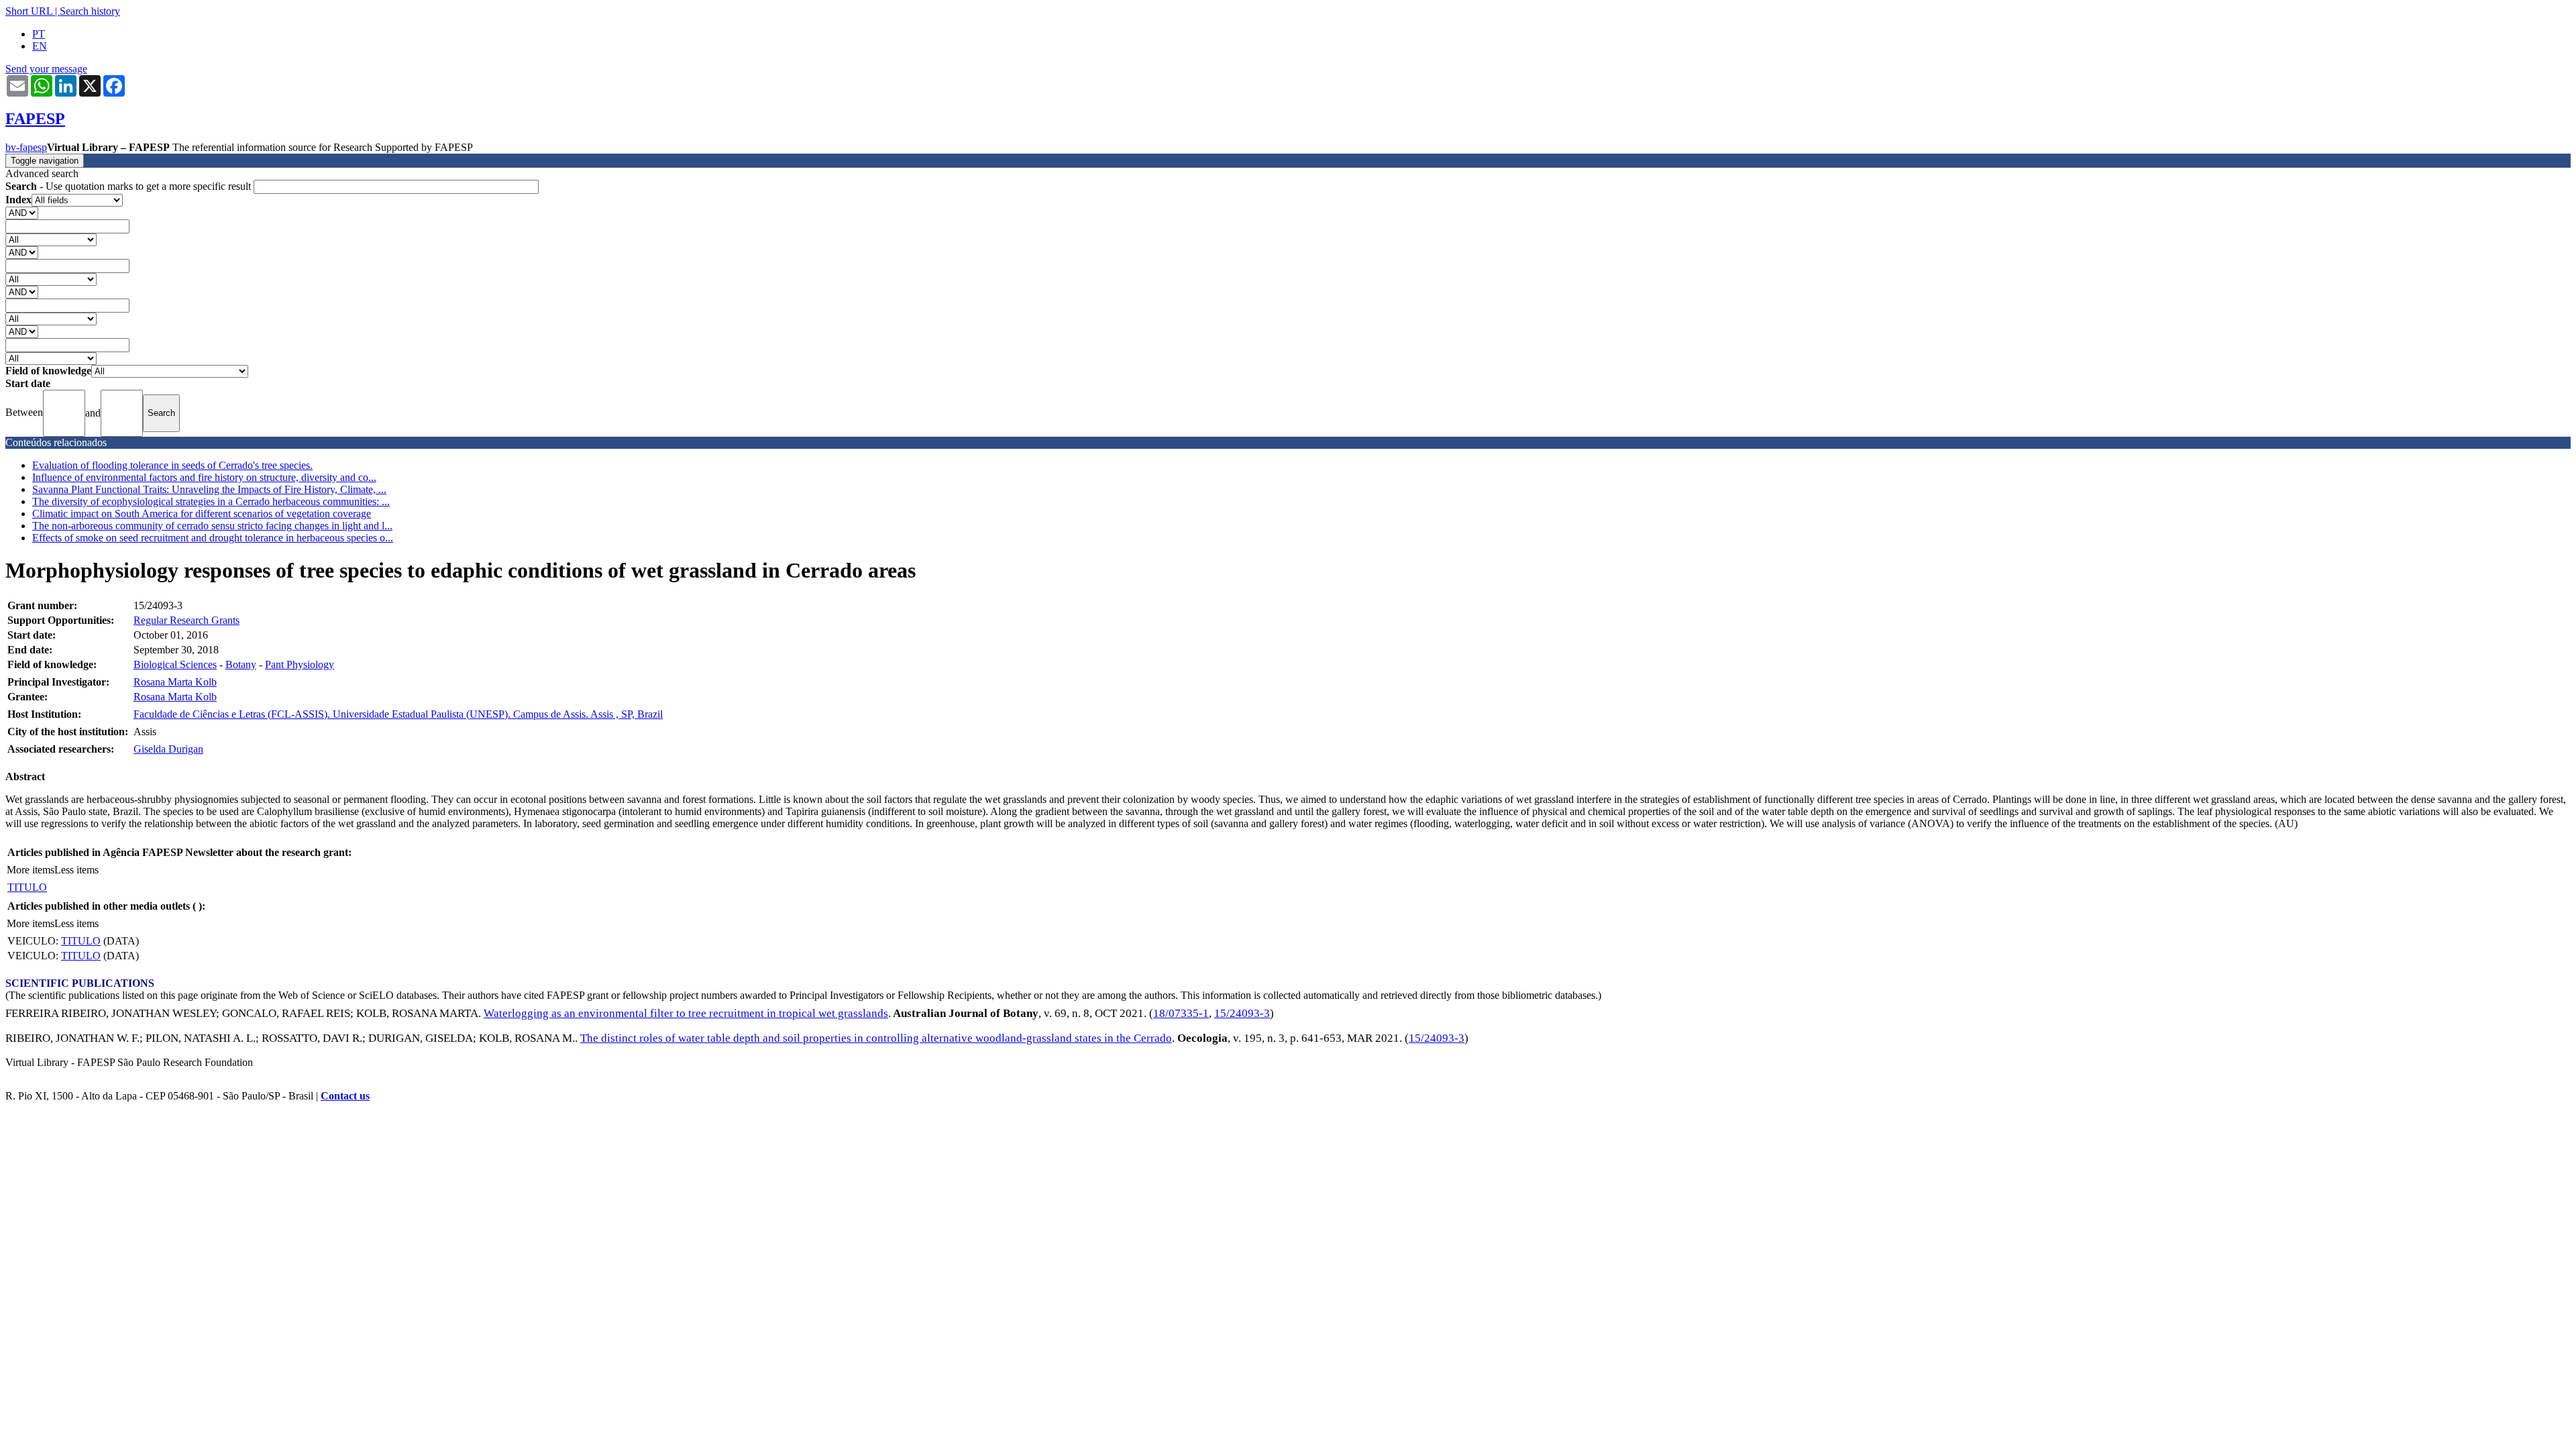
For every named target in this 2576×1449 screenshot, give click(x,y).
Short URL (29, 11)
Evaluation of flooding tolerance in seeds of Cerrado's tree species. (172, 465)
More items (31, 870)
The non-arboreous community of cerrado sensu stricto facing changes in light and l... (212, 526)
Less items (76, 870)
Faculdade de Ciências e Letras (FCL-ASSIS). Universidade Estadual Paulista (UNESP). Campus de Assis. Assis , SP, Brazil (398, 714)
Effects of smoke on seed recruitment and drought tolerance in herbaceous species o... (213, 538)
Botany (241, 664)
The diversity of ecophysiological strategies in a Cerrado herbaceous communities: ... (211, 501)
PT (39, 34)
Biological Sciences (175, 664)
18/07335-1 (1181, 1013)
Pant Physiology (300, 664)
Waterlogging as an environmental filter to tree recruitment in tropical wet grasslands (686, 1013)
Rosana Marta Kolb (175, 682)
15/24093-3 (1242, 1013)
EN (40, 46)
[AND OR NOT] (22, 212)
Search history (90, 11)
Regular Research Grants (186, 620)
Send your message (46, 69)
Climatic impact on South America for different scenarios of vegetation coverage (202, 514)
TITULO (27, 887)
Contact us (345, 1096)
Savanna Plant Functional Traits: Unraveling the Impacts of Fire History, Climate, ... (209, 489)
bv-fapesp (26, 147)
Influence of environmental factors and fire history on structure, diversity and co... (204, 477)
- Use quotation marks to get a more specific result (129, 186)
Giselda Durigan (168, 749)
